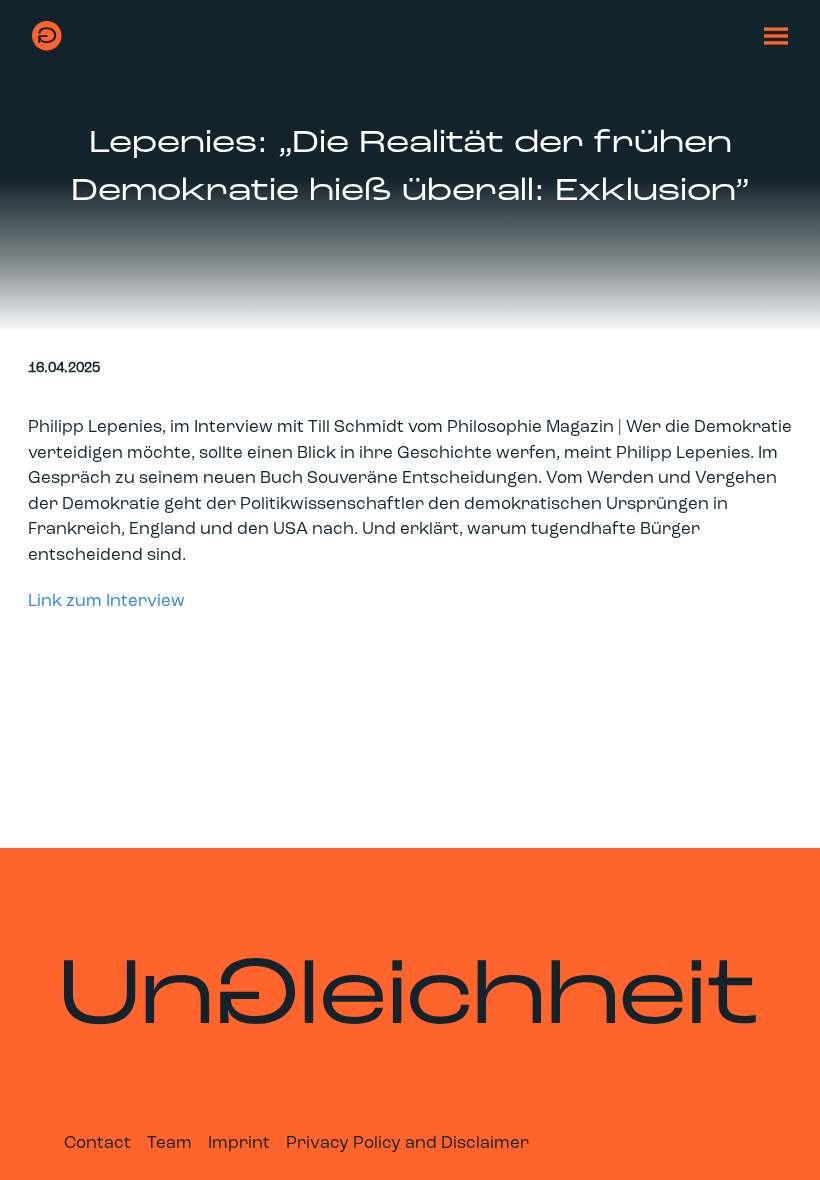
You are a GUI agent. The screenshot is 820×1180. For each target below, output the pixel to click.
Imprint (239, 1143)
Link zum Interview (106, 601)
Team (169, 1143)
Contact (97, 1143)
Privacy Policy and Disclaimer (407, 1143)
